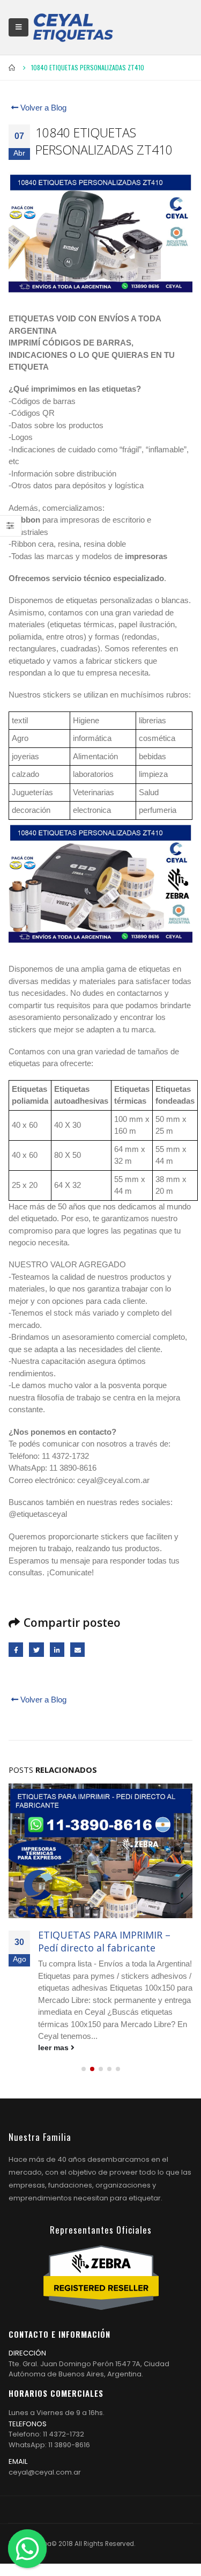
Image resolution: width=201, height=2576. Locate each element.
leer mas (54, 2048)
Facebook (16, 1650)
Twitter (36, 1650)
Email (77, 1650)
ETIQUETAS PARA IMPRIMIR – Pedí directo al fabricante (104, 1941)
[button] (84, 2069)
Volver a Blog (42, 108)
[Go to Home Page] (12, 68)
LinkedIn (57, 1650)
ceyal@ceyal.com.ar (45, 2472)
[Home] (73, 27)
